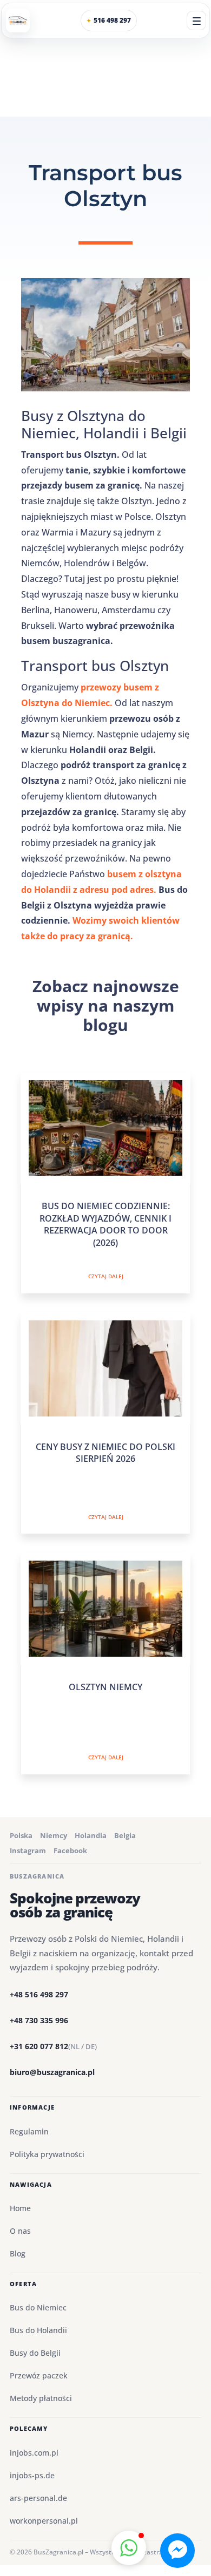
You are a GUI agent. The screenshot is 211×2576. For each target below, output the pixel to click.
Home (20, 2208)
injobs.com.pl (34, 2453)
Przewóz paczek (39, 2375)
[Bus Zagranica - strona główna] (18, 21)
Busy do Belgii (35, 2353)
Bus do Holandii (38, 2330)
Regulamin (29, 2131)
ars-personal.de (38, 2498)
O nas (20, 2231)
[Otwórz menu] (196, 21)
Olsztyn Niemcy (105, 1687)
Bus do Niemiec (38, 2307)
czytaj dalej (106, 1276)
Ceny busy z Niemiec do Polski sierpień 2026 (105, 1453)
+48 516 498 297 (39, 1994)
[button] (129, 2548)
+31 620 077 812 (53, 2046)
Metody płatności (41, 2398)
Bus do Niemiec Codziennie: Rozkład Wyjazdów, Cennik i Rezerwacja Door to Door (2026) (105, 1224)
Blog (18, 2253)
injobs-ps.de (32, 2475)
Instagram (28, 1850)
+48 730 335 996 (39, 2020)
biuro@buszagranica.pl (52, 2072)
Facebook (70, 1850)
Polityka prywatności (47, 2154)
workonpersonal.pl (44, 2521)
